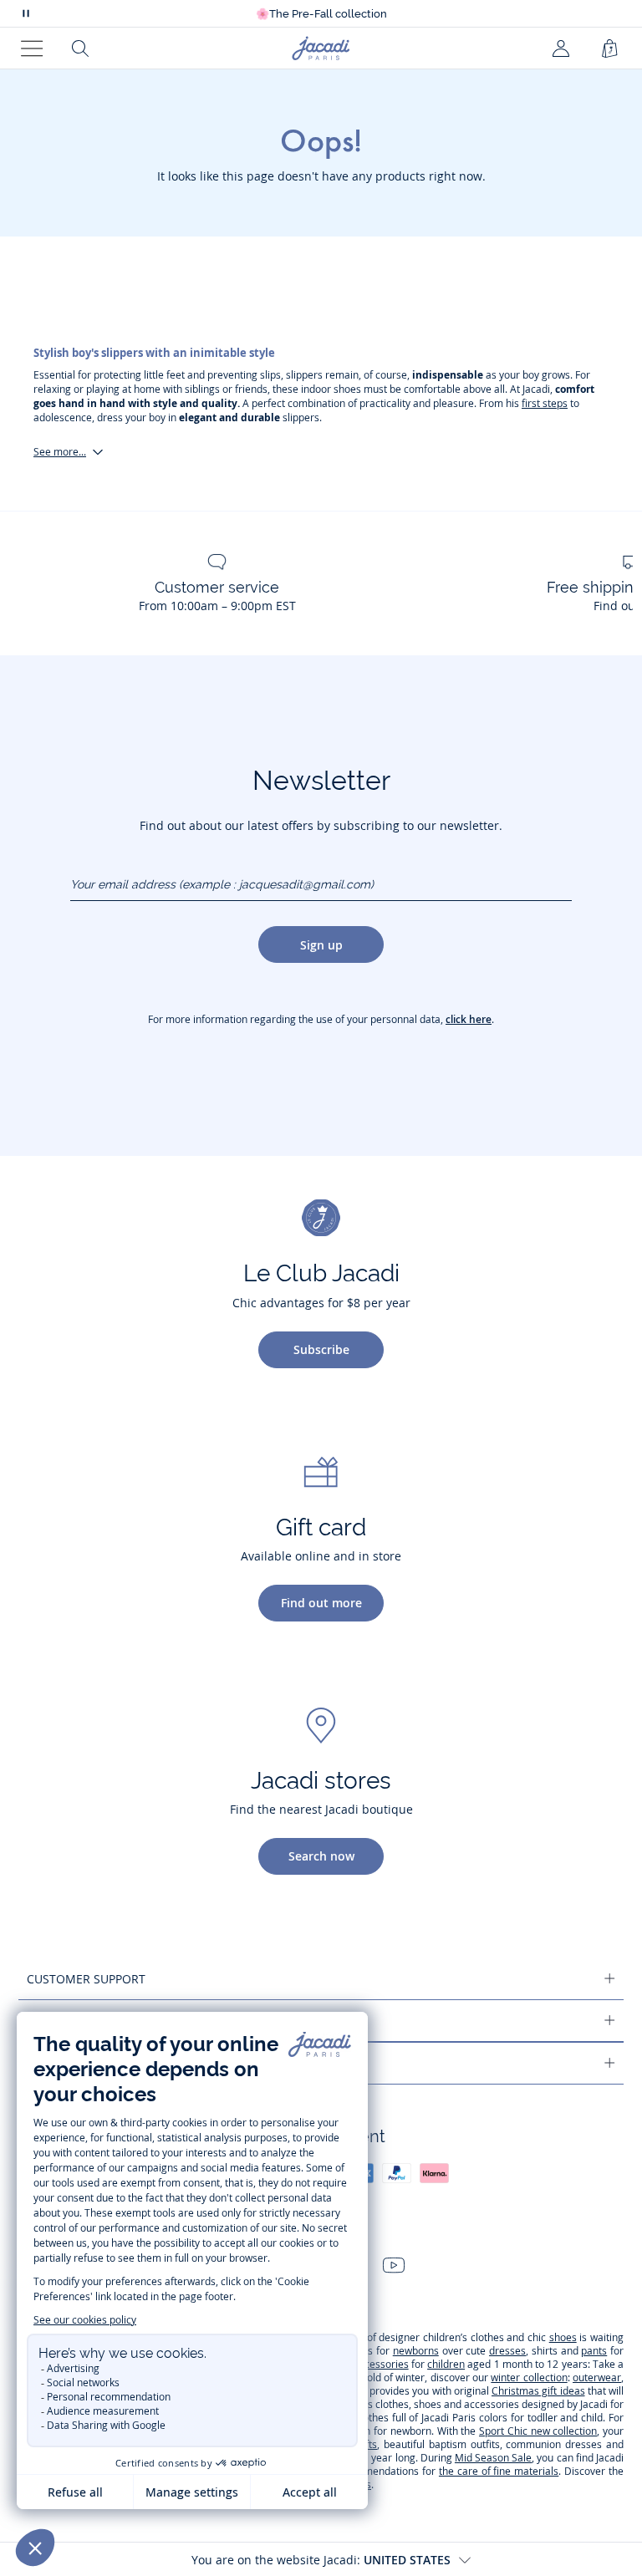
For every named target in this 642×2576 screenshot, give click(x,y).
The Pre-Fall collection (321, 14)
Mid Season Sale (493, 2458)
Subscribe (321, 1349)
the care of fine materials (499, 2471)
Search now (321, 1856)
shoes (563, 2337)
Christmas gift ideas (538, 2391)
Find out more (321, 1603)
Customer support (86, 1979)
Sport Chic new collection (538, 2431)
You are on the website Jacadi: (321, 2560)
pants (594, 2351)
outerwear (597, 2377)
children (446, 2364)
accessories (381, 2364)
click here (469, 1019)
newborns (416, 2351)
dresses (507, 2351)
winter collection (529, 2377)
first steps (545, 403)
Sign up (321, 945)
